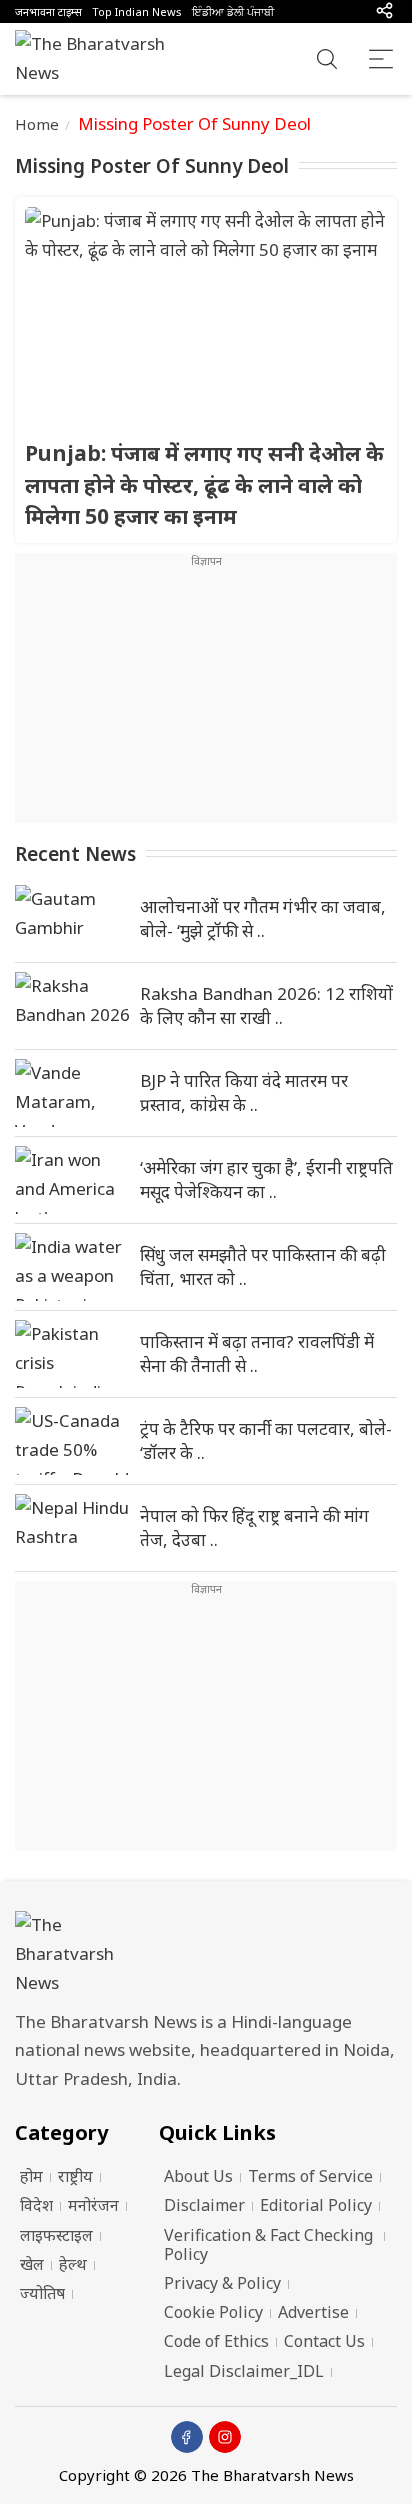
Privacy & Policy (222, 2283)
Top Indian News (137, 11)
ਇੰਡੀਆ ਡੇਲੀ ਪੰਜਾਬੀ (233, 11)
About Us (198, 2176)
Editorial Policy (316, 2205)
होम (31, 2176)
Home (37, 124)
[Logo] (206, 1954)
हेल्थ (73, 2264)
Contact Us (324, 2341)
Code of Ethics (216, 2341)
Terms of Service (310, 2176)
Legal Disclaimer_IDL (244, 2371)
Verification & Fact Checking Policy (268, 2244)
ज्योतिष (42, 2293)
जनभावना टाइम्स (48, 11)
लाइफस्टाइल (56, 2235)
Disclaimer (204, 2205)
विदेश (36, 2205)
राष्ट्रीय (75, 2176)
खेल (32, 2264)
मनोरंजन (93, 2205)
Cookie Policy (213, 2312)
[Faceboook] (187, 2437)
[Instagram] (225, 2437)
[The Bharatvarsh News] (100, 59)
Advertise (313, 2312)
